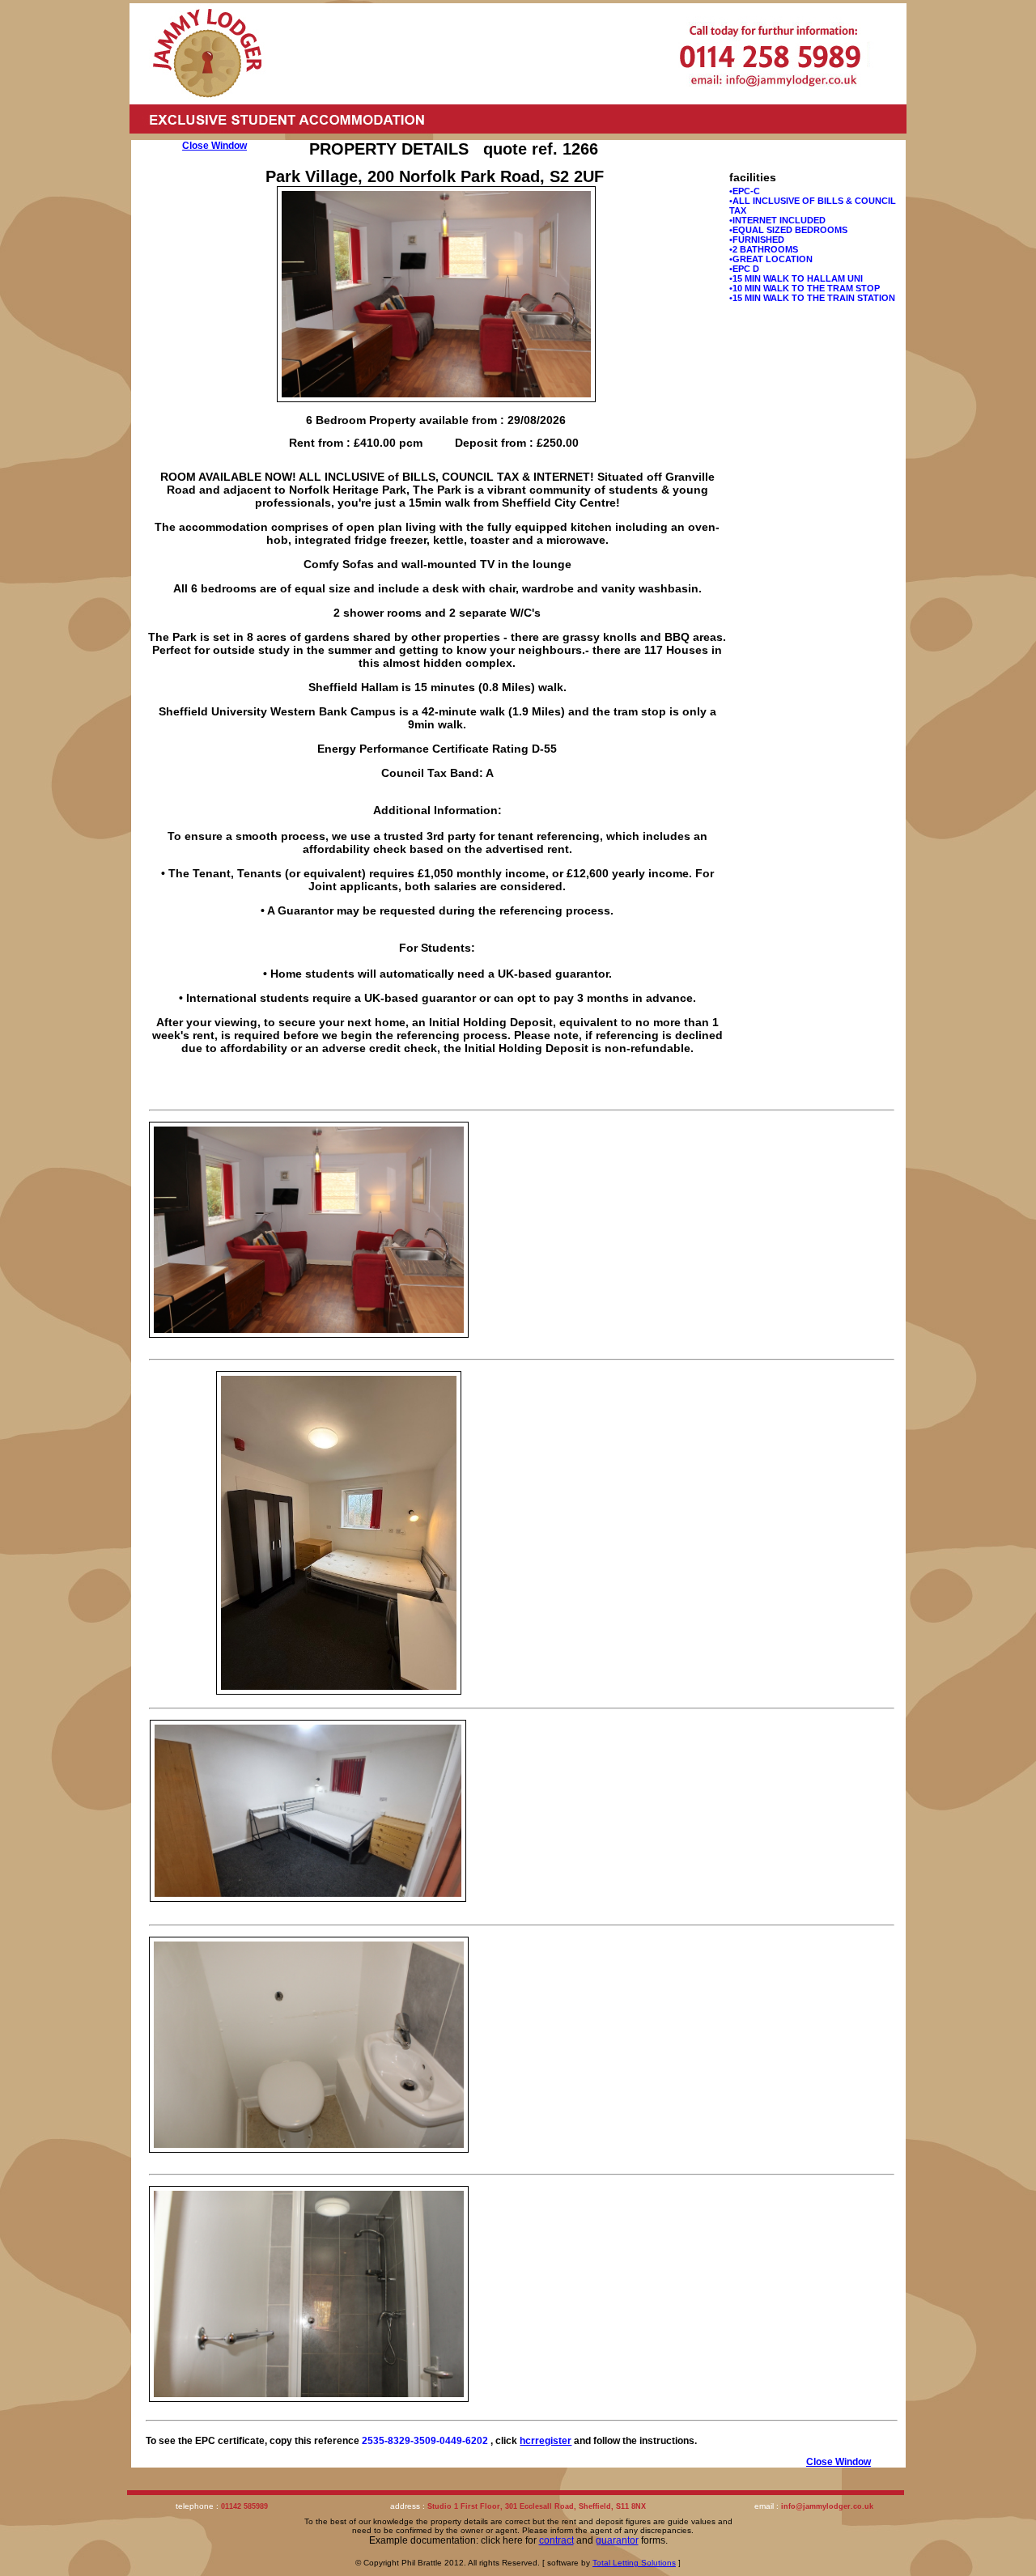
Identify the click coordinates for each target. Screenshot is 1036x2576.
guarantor (617, 2540)
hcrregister (546, 2441)
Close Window (214, 146)
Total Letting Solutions (634, 2563)
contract (556, 2540)
